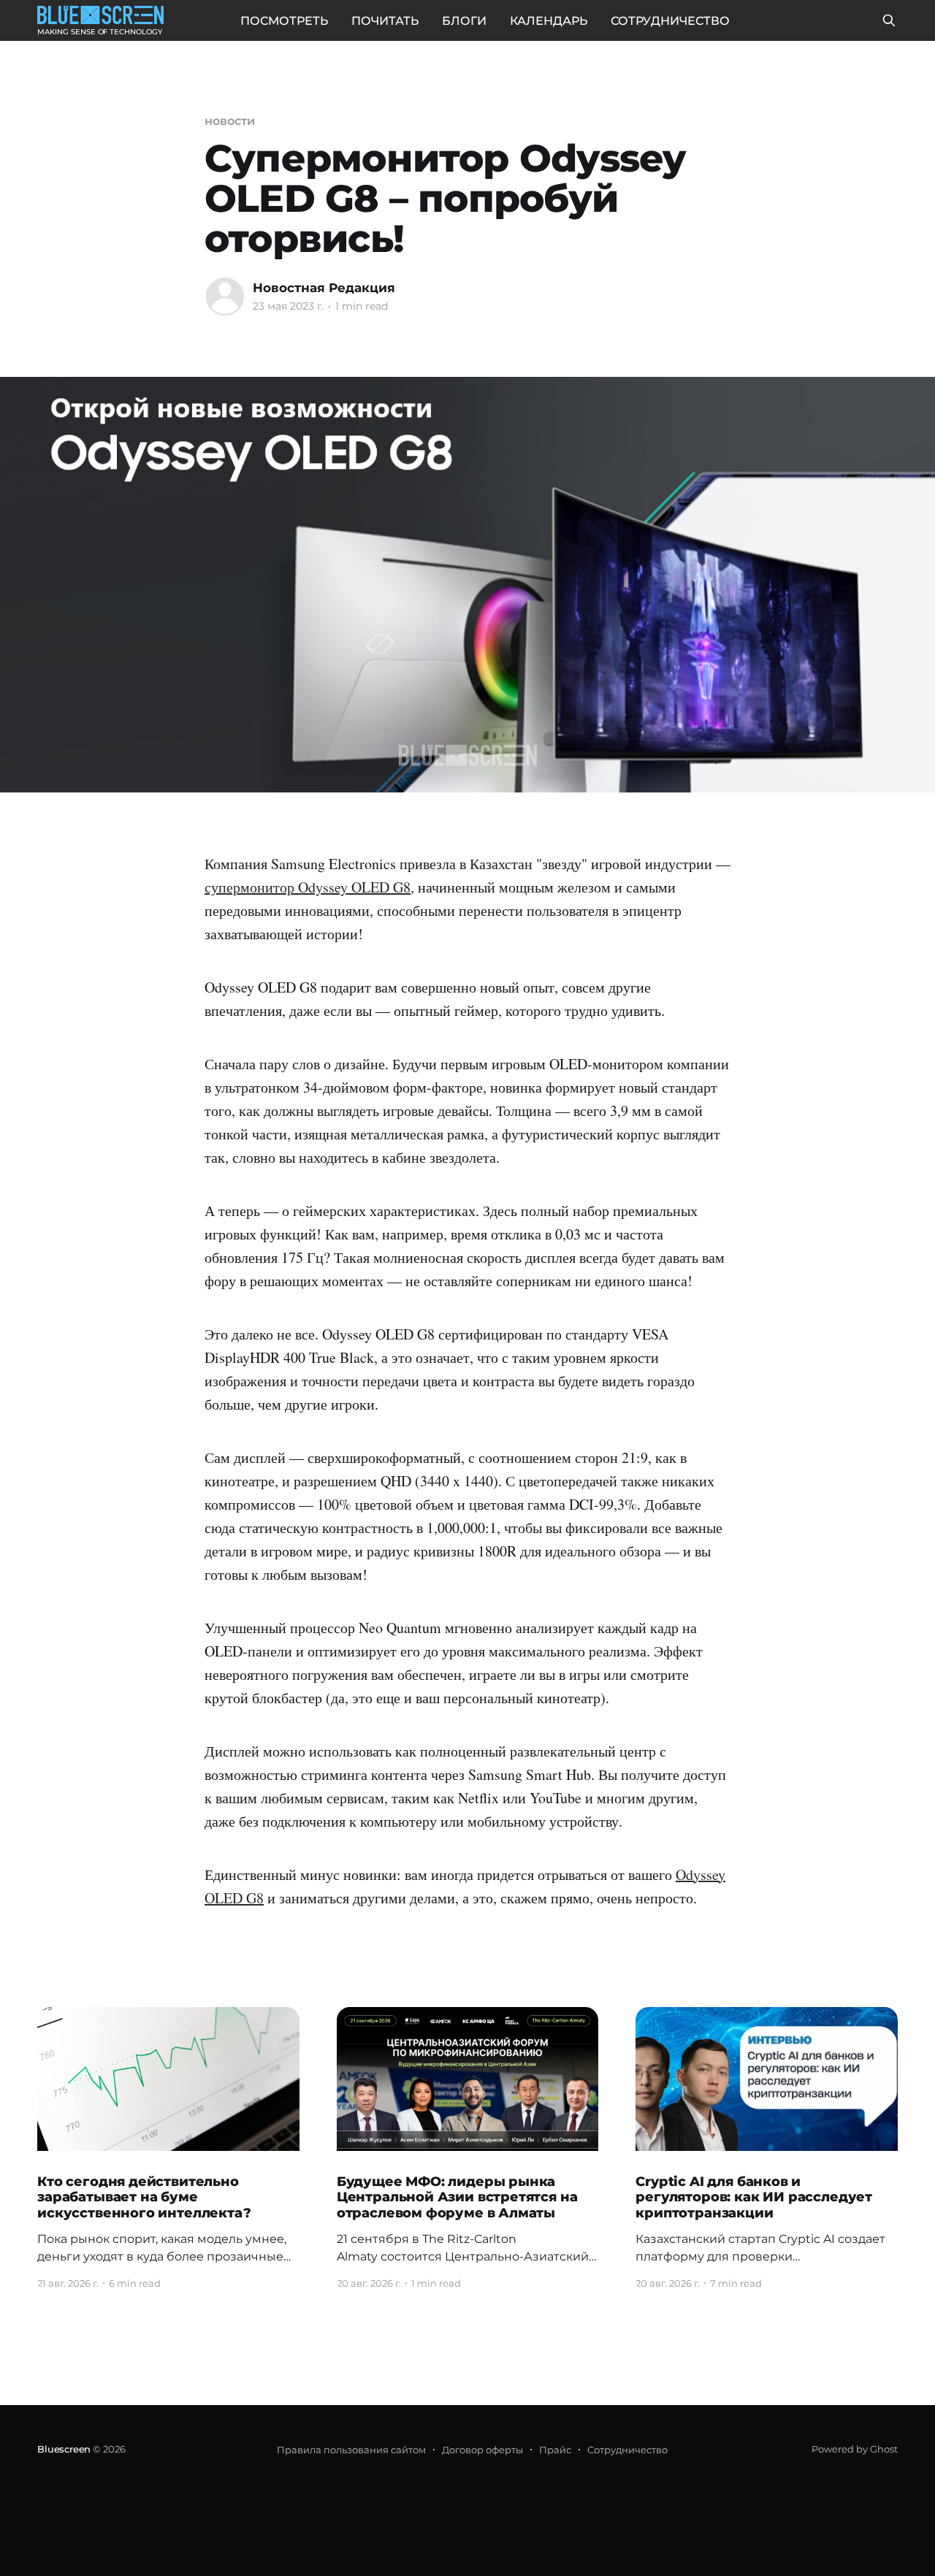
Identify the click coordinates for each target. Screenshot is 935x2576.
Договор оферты (482, 2450)
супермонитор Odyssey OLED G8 (308, 887)
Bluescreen (64, 2449)
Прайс (555, 2450)
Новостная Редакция (324, 288)
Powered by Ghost (855, 2449)
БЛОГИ (464, 21)
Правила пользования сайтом (351, 2450)
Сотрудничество (627, 2450)
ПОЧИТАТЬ (385, 21)
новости (229, 121)
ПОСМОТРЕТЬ (284, 21)
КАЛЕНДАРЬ (549, 21)
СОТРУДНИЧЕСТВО (670, 21)
